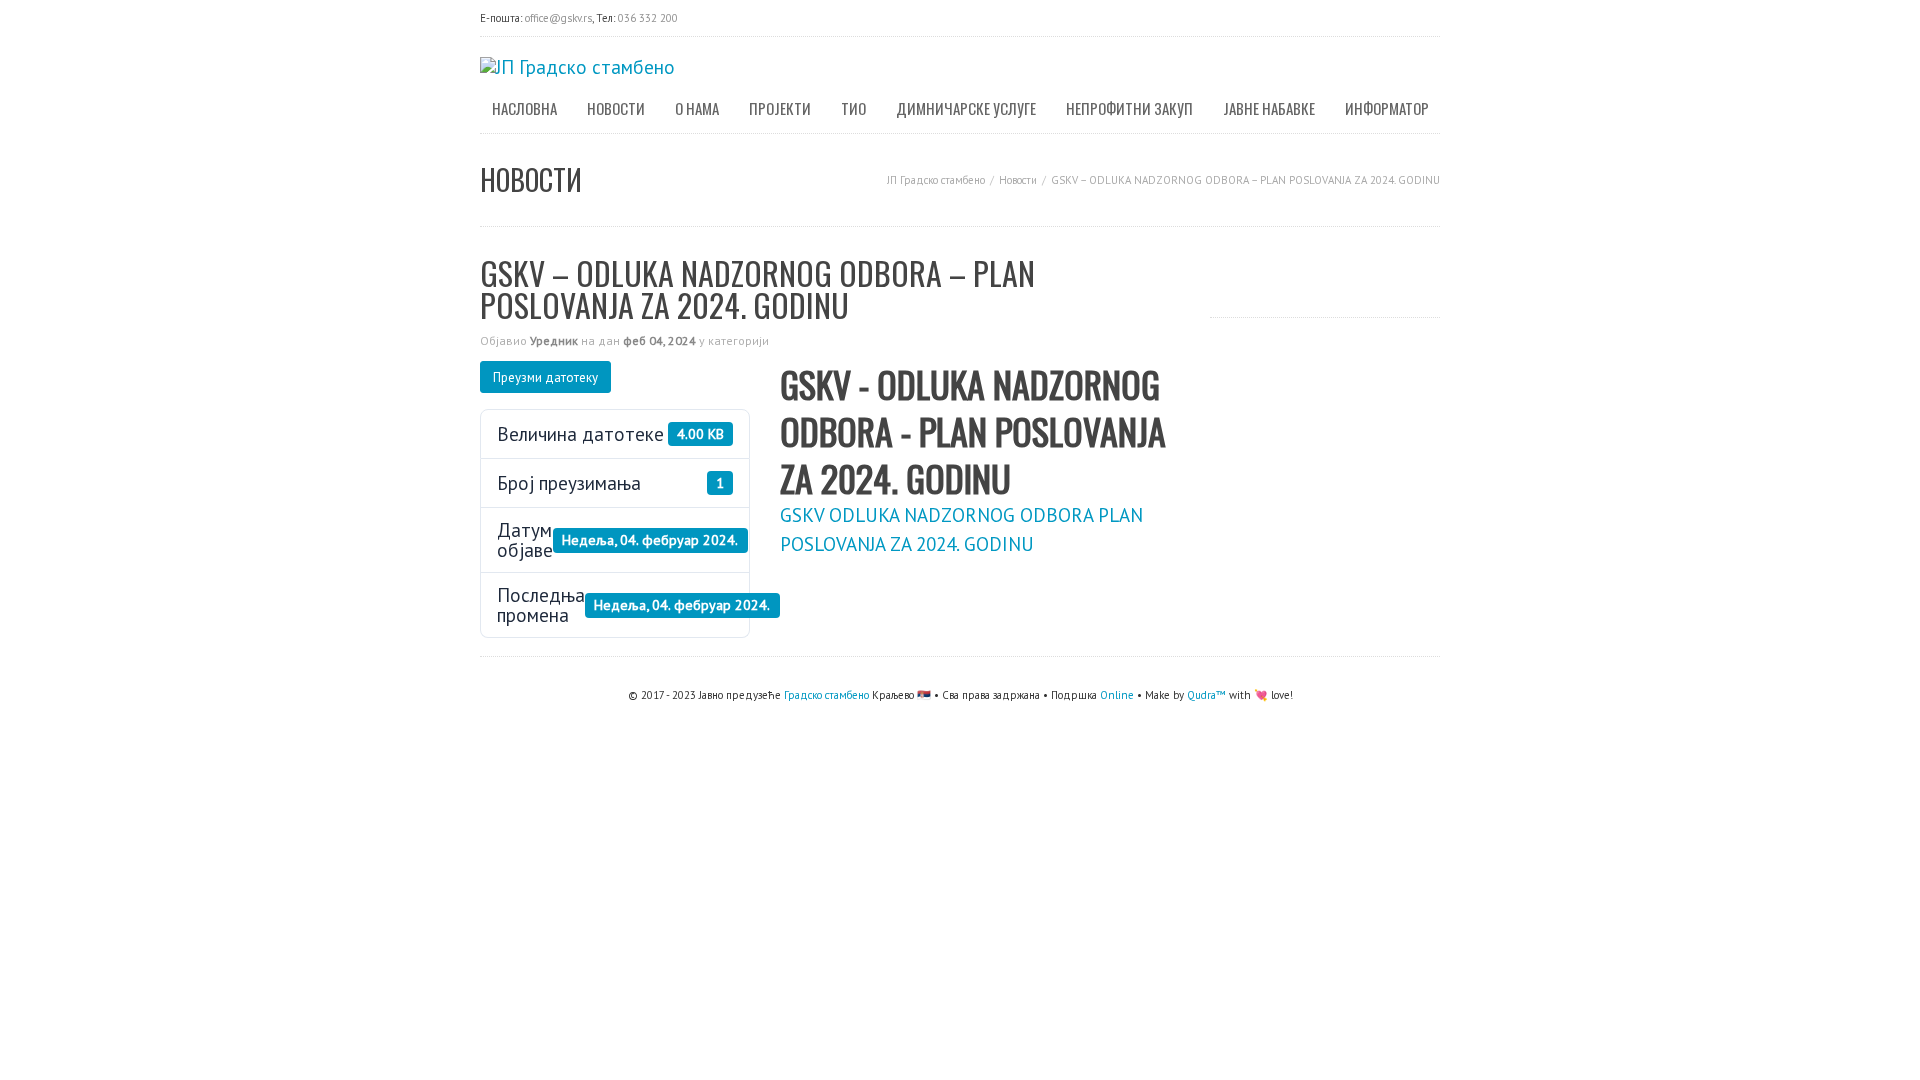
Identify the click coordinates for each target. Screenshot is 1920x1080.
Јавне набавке (1269, 108)
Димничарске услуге (966, 108)
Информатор (1387, 108)
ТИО (853, 108)
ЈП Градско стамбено (936, 180)
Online (1117, 695)
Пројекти (780, 108)
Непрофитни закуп (1129, 108)
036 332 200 (648, 18)
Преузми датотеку (545, 377)
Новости (616, 108)
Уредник (554, 340)
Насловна (524, 108)
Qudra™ (1206, 695)
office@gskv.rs (558, 18)
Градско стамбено (826, 695)
